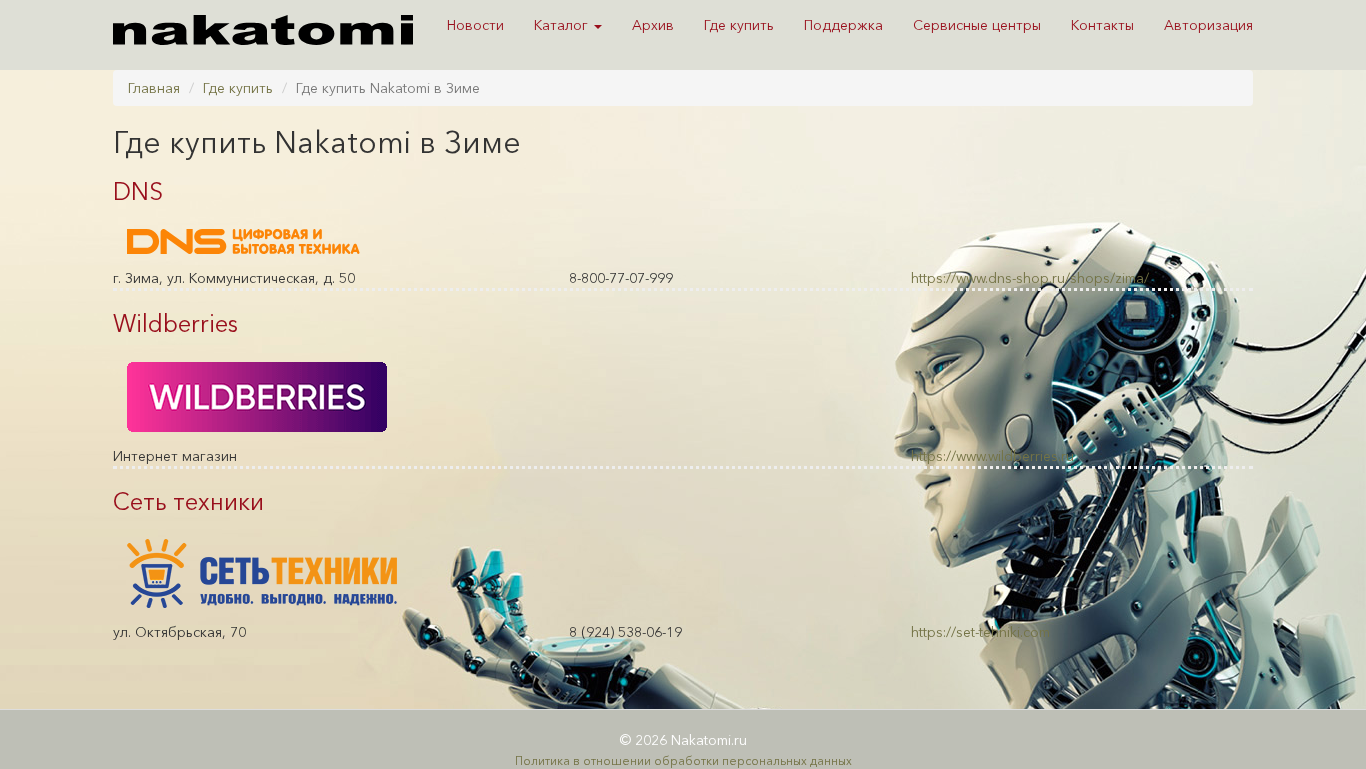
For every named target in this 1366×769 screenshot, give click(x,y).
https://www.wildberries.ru (992, 456)
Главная (154, 88)
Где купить (739, 25)
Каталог (563, 25)
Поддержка (843, 25)
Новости (475, 25)
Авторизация (1208, 25)
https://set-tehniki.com (980, 632)
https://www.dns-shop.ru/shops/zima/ (1030, 278)
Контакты (1102, 25)
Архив (653, 25)
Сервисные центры (977, 25)
